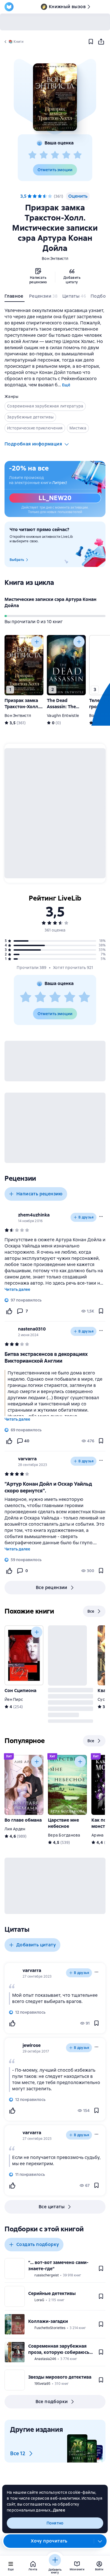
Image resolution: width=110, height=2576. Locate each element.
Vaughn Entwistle (63, 716)
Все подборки (52, 2402)
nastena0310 (32, 1329)
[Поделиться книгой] (101, 42)
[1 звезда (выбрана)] (30, 196)
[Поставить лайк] (9, 1311)
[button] (55, 97)
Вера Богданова (64, 1835)
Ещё (66, 385)
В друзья (86, 1217)
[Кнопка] (37, 642)
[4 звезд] (66, 155)
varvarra (27, 1459)
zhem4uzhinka (34, 1215)
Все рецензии (52, 1587)
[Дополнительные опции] (100, 2541)
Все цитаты (52, 2207)
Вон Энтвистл (55, 259)
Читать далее (17, 1289)
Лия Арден (15, 1829)
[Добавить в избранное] (91, 42)
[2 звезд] (44, 155)
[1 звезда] (32, 155)
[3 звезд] (55, 155)
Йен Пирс (14, 1699)
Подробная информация (33, 444)
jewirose (32, 2045)
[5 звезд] (78, 155)
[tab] (15, 297)
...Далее (58, 2510)
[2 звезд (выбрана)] (35, 196)
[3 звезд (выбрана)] (40, 196)
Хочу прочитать (49, 2541)
